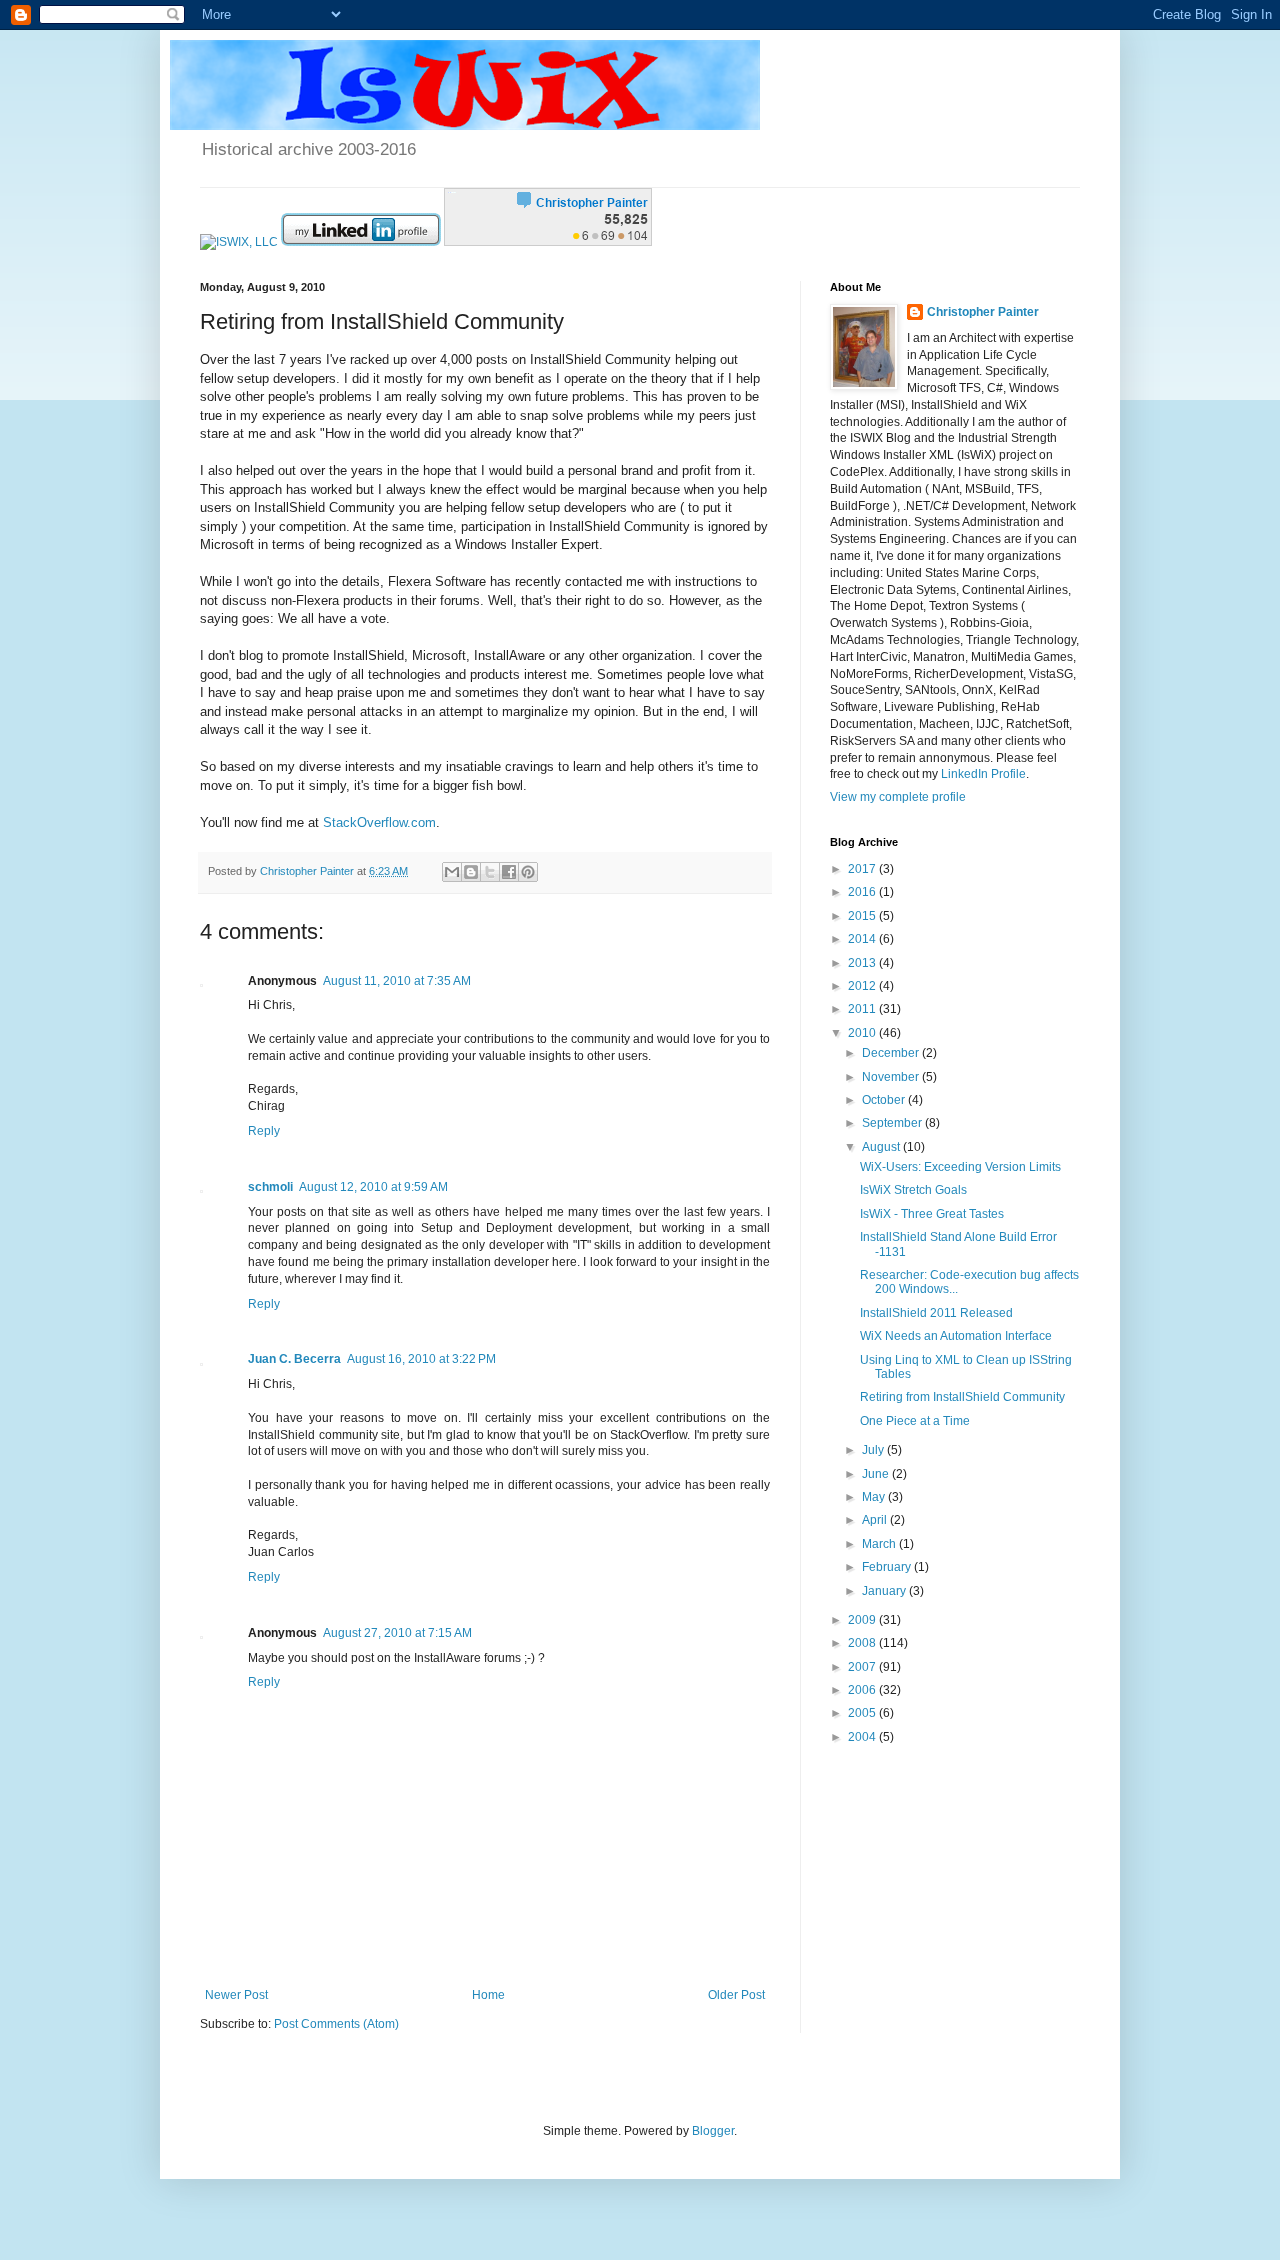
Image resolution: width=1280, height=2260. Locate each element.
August (882, 1147)
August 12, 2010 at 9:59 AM (373, 1187)
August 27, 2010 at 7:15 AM (397, 1633)
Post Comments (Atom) (336, 2024)
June (877, 1474)
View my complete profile (898, 797)
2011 (863, 1009)
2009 (863, 1620)
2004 (863, 1737)
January (885, 1591)
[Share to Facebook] (509, 872)
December (892, 1053)
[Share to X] (490, 872)
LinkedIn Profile (983, 774)
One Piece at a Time (915, 1421)
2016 (863, 892)
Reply (264, 1131)
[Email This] (452, 872)
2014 (863, 939)
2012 (863, 986)
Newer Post (236, 1995)
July (874, 1450)
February (888, 1567)
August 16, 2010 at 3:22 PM (421, 1359)
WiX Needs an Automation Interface (956, 1336)
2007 (863, 1667)
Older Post (736, 1995)
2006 (863, 1690)
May (875, 1497)
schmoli (270, 1187)
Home (488, 1995)
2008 (863, 1643)
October (885, 1100)
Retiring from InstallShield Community (962, 1397)
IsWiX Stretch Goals (913, 1190)
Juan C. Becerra (294, 1359)
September (893, 1123)
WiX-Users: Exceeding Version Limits (960, 1167)
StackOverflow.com (379, 822)
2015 (863, 916)
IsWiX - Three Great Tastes (932, 1214)
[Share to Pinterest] (528, 872)
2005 (863, 1713)
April (876, 1520)
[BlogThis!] (471, 872)
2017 (863, 869)
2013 (863, 963)
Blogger (713, 2131)
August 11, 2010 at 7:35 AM (397, 981)
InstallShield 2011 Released (936, 1313)
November (892, 1077)
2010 (863, 1033)
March (880, 1544)
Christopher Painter (983, 312)
